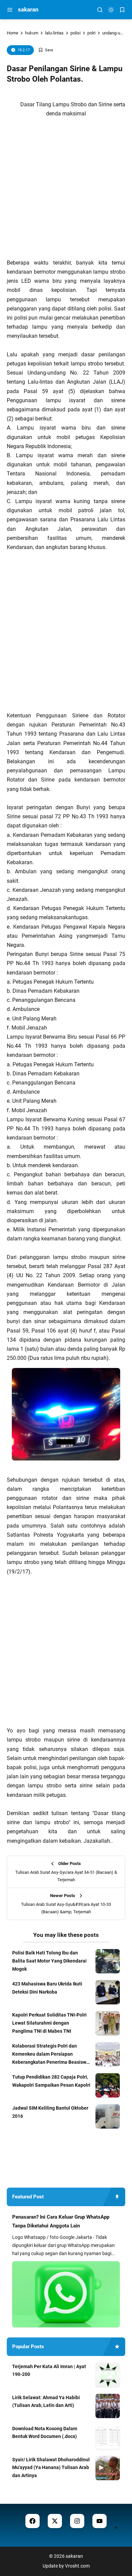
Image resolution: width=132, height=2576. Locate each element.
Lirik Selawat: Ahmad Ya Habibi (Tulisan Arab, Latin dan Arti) (46, 2402)
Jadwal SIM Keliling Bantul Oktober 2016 (50, 2112)
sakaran (28, 9)
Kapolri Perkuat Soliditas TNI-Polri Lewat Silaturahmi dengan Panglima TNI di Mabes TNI (49, 2023)
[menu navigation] (10, 10)
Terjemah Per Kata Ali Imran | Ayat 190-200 (49, 2371)
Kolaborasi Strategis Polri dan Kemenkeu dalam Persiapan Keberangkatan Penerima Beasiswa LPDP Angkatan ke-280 (51, 2055)
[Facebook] (32, 2521)
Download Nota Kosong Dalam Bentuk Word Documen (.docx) (45, 2433)
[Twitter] (55, 2521)
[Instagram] (77, 2521)
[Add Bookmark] (46, 50)
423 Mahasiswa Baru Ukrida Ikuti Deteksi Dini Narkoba (47, 1988)
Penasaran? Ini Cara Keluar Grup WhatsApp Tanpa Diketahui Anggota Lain (61, 2221)
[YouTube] (100, 2521)
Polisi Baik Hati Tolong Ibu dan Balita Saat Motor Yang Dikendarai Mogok (49, 1961)
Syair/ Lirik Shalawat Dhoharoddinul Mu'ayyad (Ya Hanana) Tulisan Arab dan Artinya (51, 2468)
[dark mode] (111, 10)
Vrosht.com (77, 2566)
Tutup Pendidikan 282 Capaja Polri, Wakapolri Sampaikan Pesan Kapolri (51, 2081)
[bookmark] (122, 10)
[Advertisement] (66, 190)
